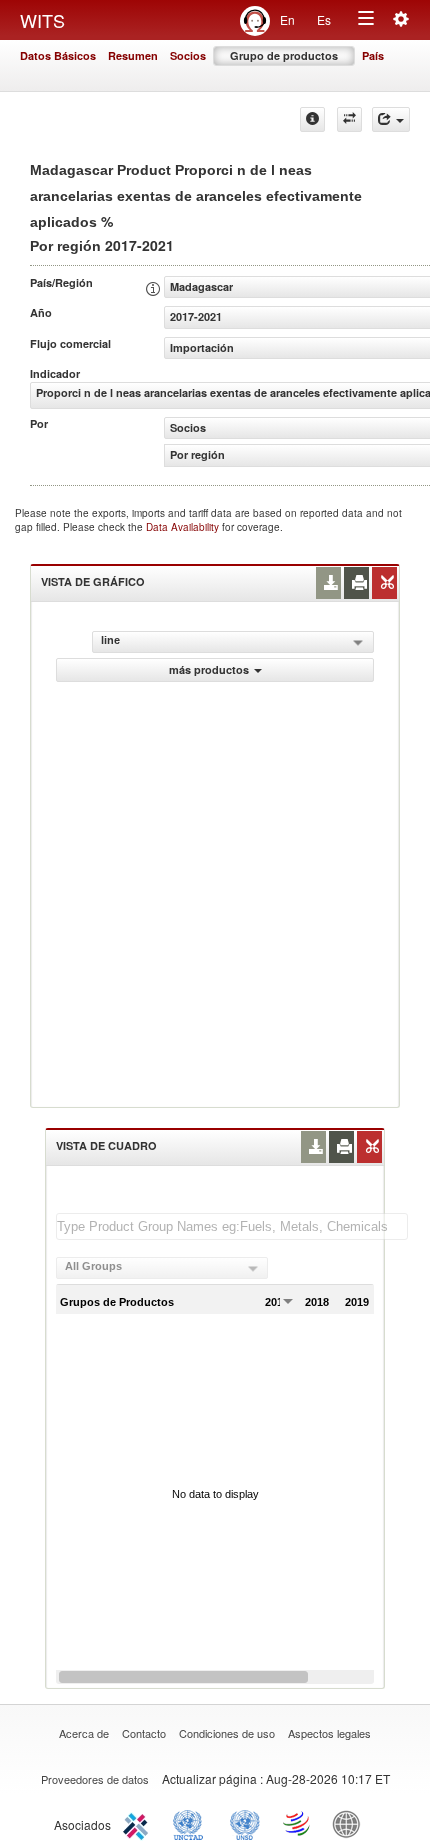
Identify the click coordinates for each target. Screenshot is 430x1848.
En (287, 19)
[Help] (312, 119)
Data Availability (184, 527)
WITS (42, 20)
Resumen (133, 55)
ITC (139, 1823)
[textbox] (232, 1226)
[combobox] (162, 1268)
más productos (209, 669)
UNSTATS (245, 1823)
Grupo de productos (284, 55)
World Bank (351, 1823)
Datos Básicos (58, 55)
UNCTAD (192, 1823)
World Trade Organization (298, 1823)
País (373, 55)
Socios (188, 55)
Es (324, 19)
